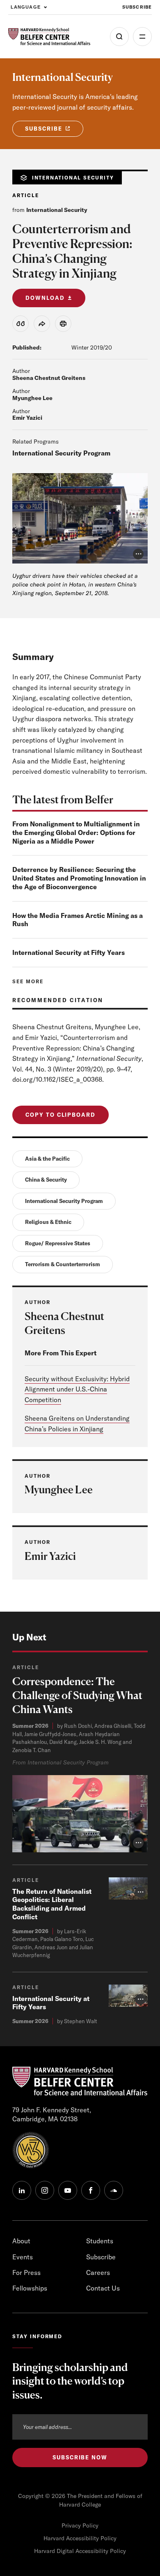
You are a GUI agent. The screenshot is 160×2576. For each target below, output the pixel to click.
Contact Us (103, 2288)
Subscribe (137, 7)
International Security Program (61, 453)
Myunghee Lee (32, 398)
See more (28, 981)
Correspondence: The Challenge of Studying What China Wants (77, 1695)
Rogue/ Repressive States (58, 1243)
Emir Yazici (27, 418)
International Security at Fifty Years (69, 952)
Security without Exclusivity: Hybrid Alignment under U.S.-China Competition (77, 1389)
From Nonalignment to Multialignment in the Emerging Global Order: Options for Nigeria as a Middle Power (76, 833)
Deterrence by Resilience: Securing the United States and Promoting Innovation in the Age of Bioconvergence (79, 878)
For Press (26, 2272)
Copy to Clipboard (61, 1115)
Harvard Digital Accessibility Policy (80, 2551)
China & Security (46, 1180)
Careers (98, 2272)
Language (26, 7)
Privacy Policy (80, 2525)
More (142, 37)
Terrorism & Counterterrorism (63, 1264)
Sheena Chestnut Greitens (49, 378)
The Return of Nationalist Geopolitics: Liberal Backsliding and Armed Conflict (52, 1904)
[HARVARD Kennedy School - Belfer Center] (49, 37)
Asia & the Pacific (47, 1159)
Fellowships (30, 2288)
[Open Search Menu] (119, 37)
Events (23, 2257)
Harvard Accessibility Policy (80, 2538)
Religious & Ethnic (48, 1222)
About (21, 2241)
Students (100, 2241)
